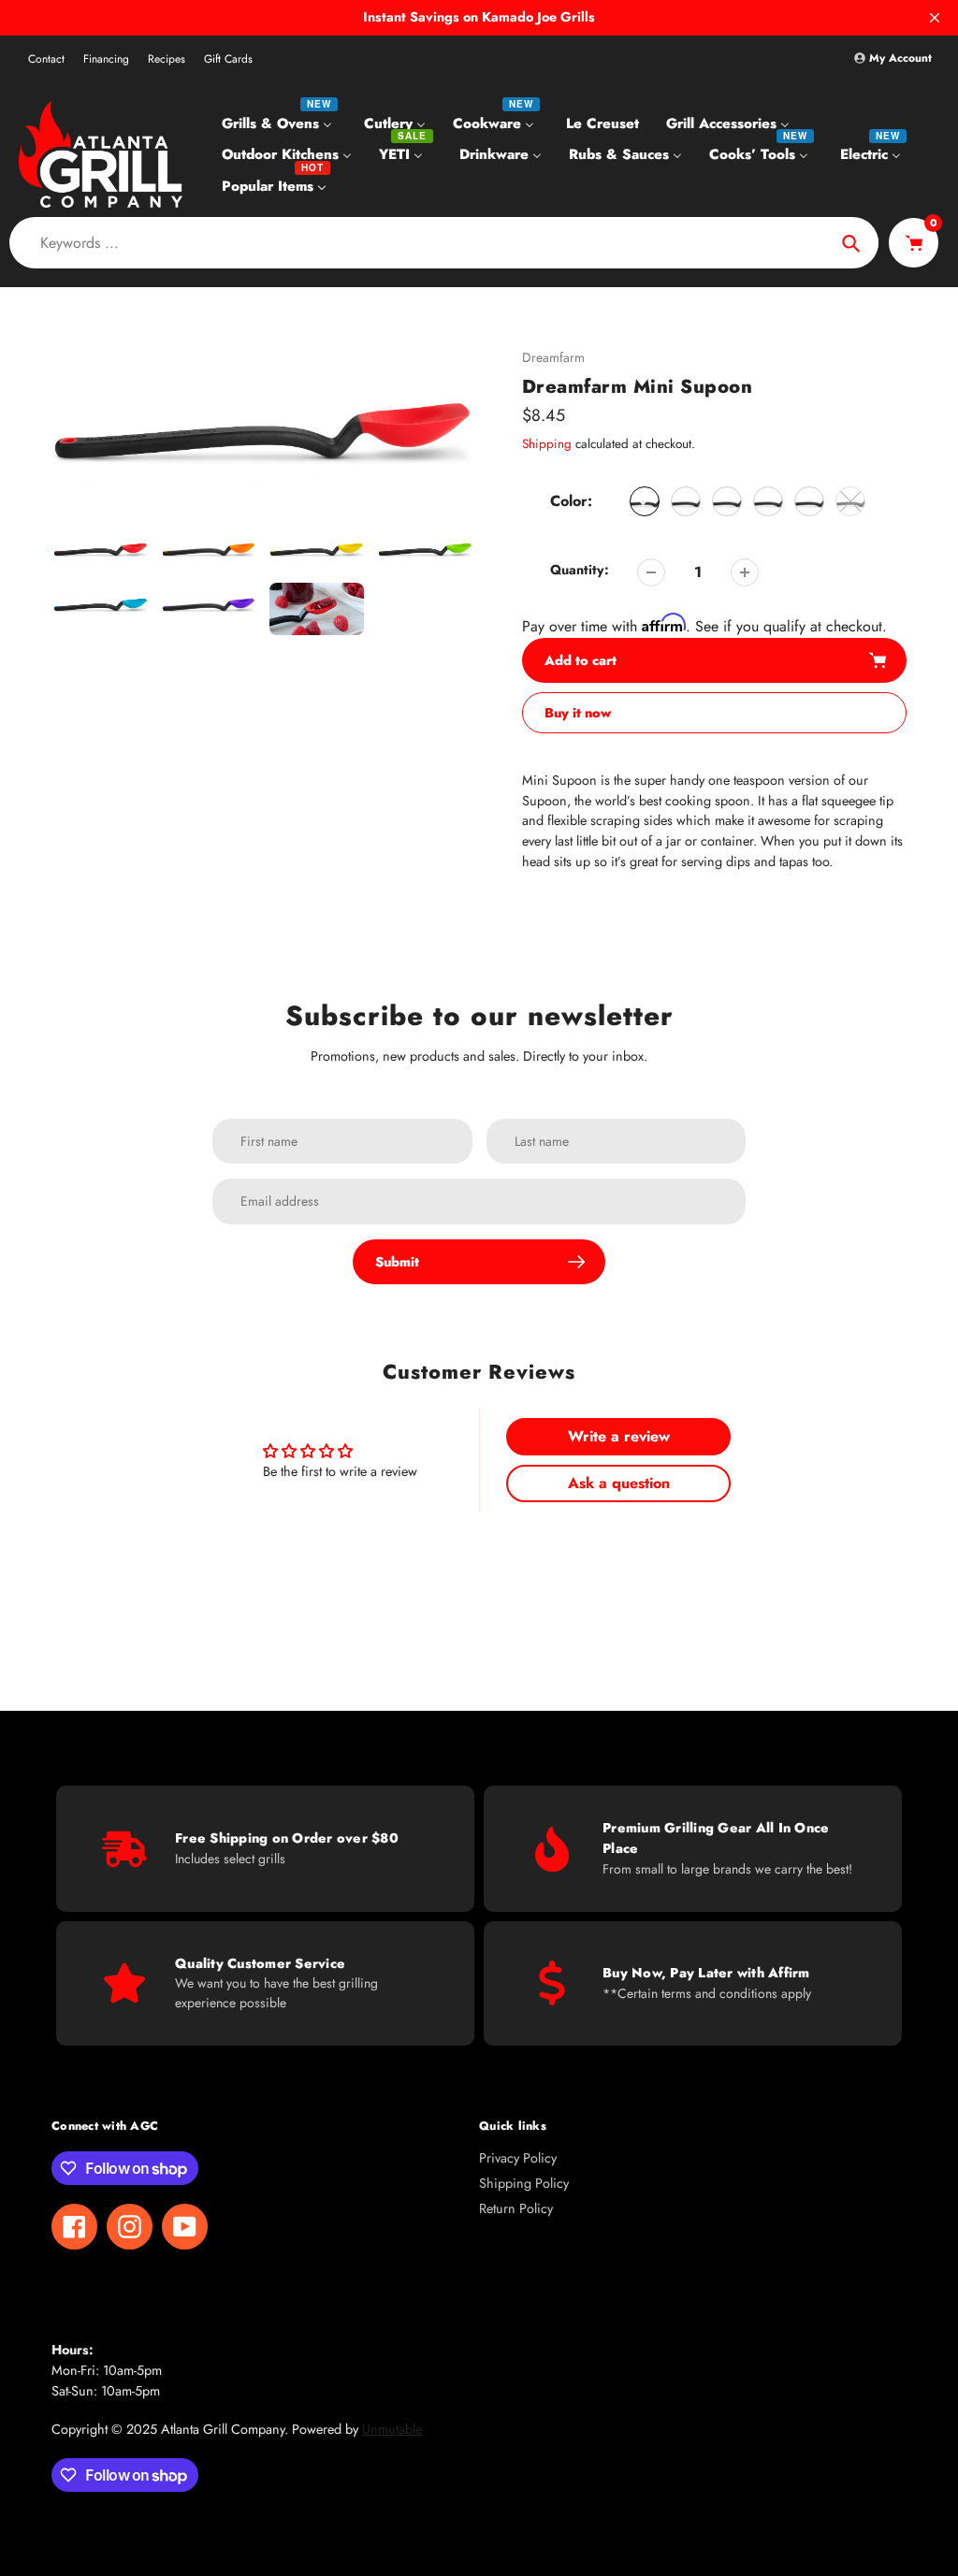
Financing (106, 59)
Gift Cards (228, 59)
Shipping (547, 444)
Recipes (167, 59)
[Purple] (850, 501)
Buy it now (578, 713)
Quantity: (580, 570)
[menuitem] (279, 123)
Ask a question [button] (619, 1483)
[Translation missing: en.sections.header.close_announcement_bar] (935, 18)
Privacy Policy (518, 2158)
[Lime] (768, 501)
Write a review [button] (619, 1436)
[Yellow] (727, 501)
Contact (46, 59)
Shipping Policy (524, 2183)
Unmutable (392, 2429)
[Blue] (809, 501)
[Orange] (686, 501)
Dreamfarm (553, 357)
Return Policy (516, 2208)
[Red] (645, 501)
